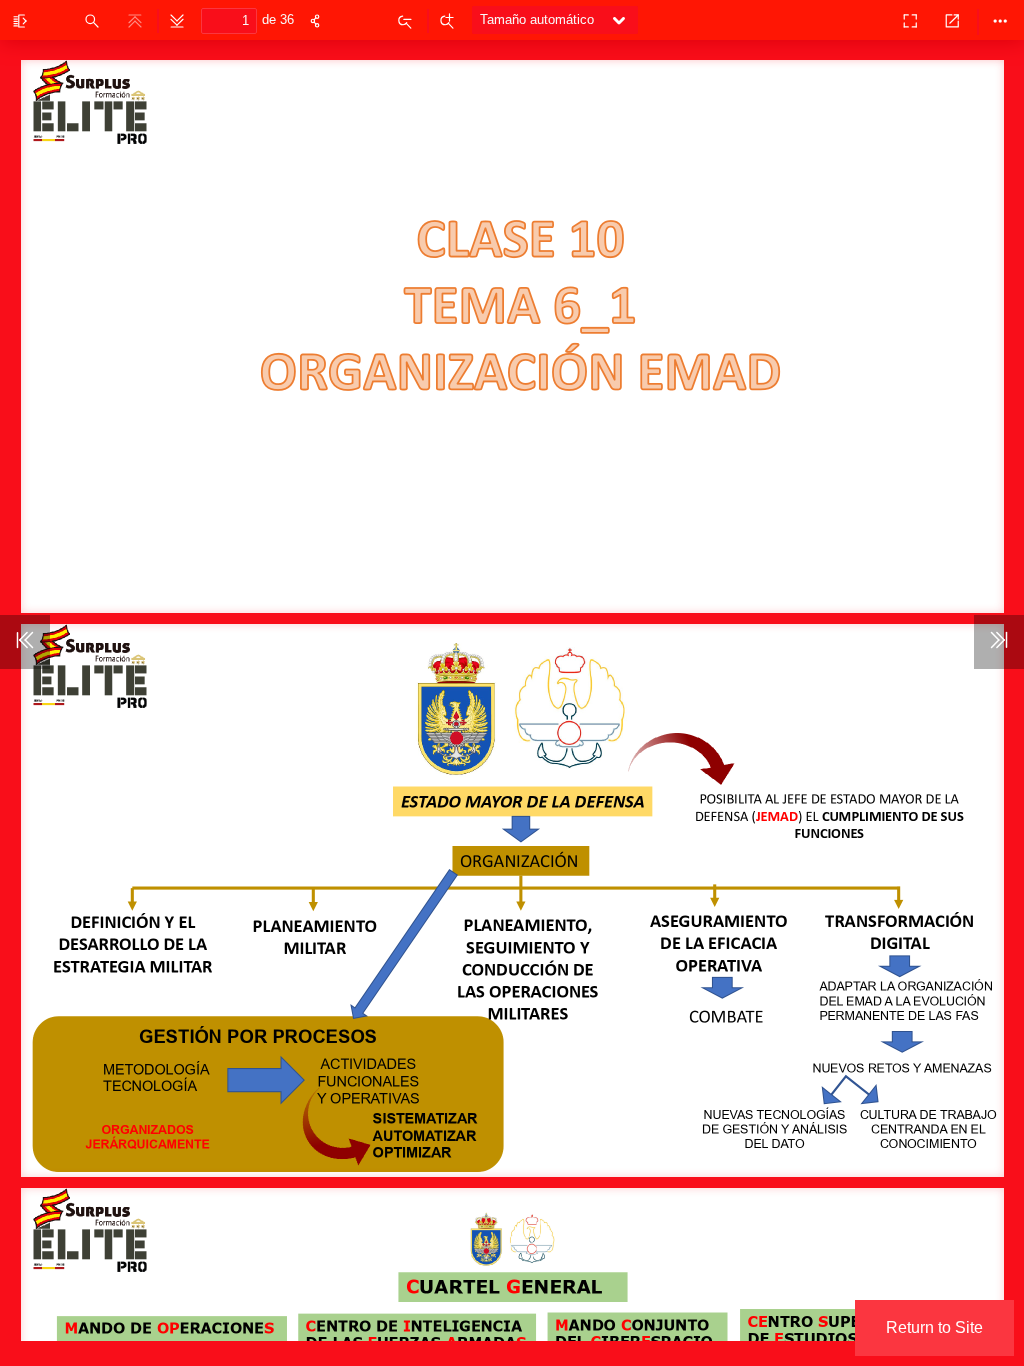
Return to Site (934, 1327)
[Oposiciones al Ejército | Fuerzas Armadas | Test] (866, 20)
